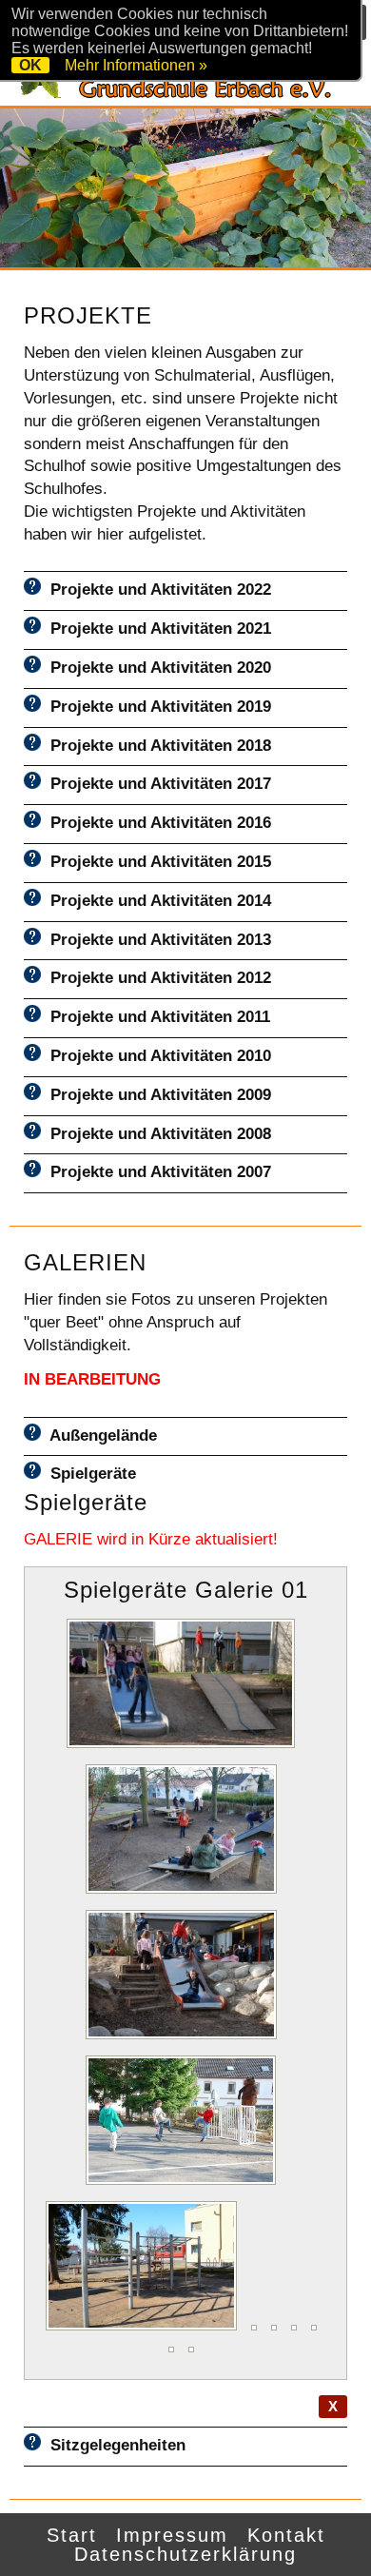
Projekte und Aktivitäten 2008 (156, 1134)
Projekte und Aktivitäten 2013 (156, 940)
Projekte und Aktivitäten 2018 (156, 746)
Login (18, 2518)
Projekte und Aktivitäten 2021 (156, 629)
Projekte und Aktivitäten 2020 (156, 668)
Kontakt (286, 2535)
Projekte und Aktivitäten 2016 (156, 823)
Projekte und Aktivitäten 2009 (156, 1095)
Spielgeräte (88, 1474)
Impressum (172, 2535)
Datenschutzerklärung (185, 2554)
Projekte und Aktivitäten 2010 (156, 1056)
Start (72, 2535)
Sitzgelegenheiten (113, 2445)
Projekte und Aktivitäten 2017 (156, 784)
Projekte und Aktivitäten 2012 (156, 978)
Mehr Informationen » (136, 65)
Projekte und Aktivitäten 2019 (156, 707)
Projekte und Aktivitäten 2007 (156, 1172)
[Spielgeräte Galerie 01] (185, 1748)
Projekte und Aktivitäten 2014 (156, 901)
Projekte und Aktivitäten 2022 (156, 590)
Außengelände (99, 1435)
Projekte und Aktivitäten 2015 (156, 862)
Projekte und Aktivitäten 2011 (156, 1017)
